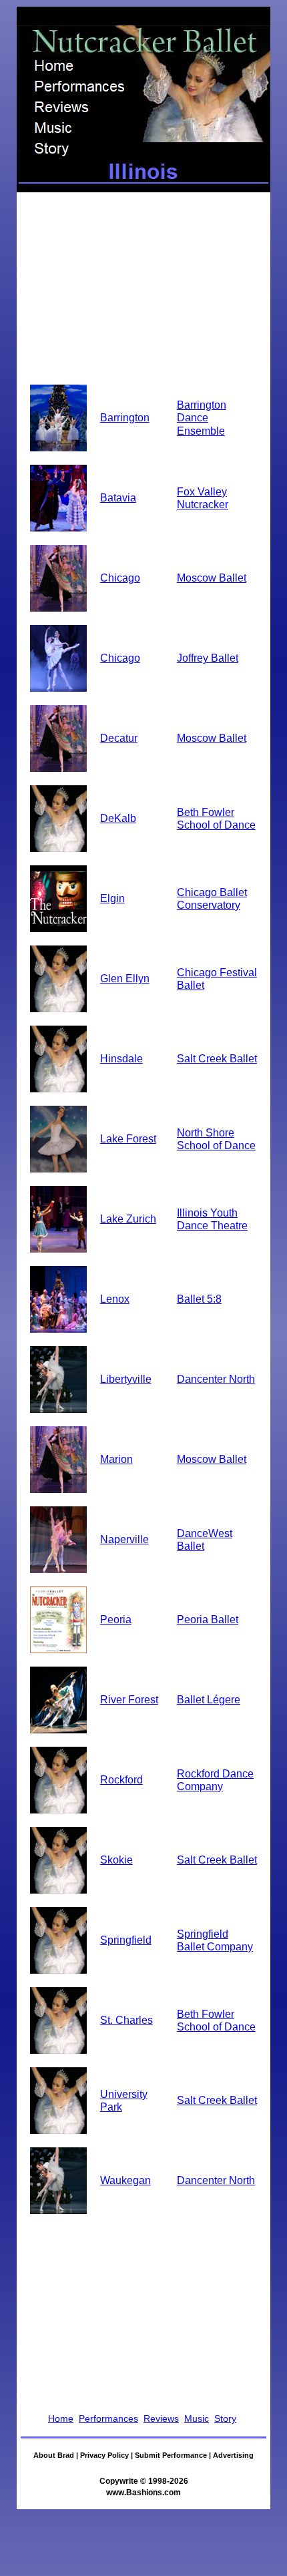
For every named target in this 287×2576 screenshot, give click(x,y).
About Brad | (57, 2455)
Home (61, 2418)
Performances (108, 2418)
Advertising (233, 2455)
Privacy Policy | (107, 2455)
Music (197, 2418)
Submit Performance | (174, 2455)
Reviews (161, 2418)
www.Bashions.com (143, 2493)
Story (225, 2418)
